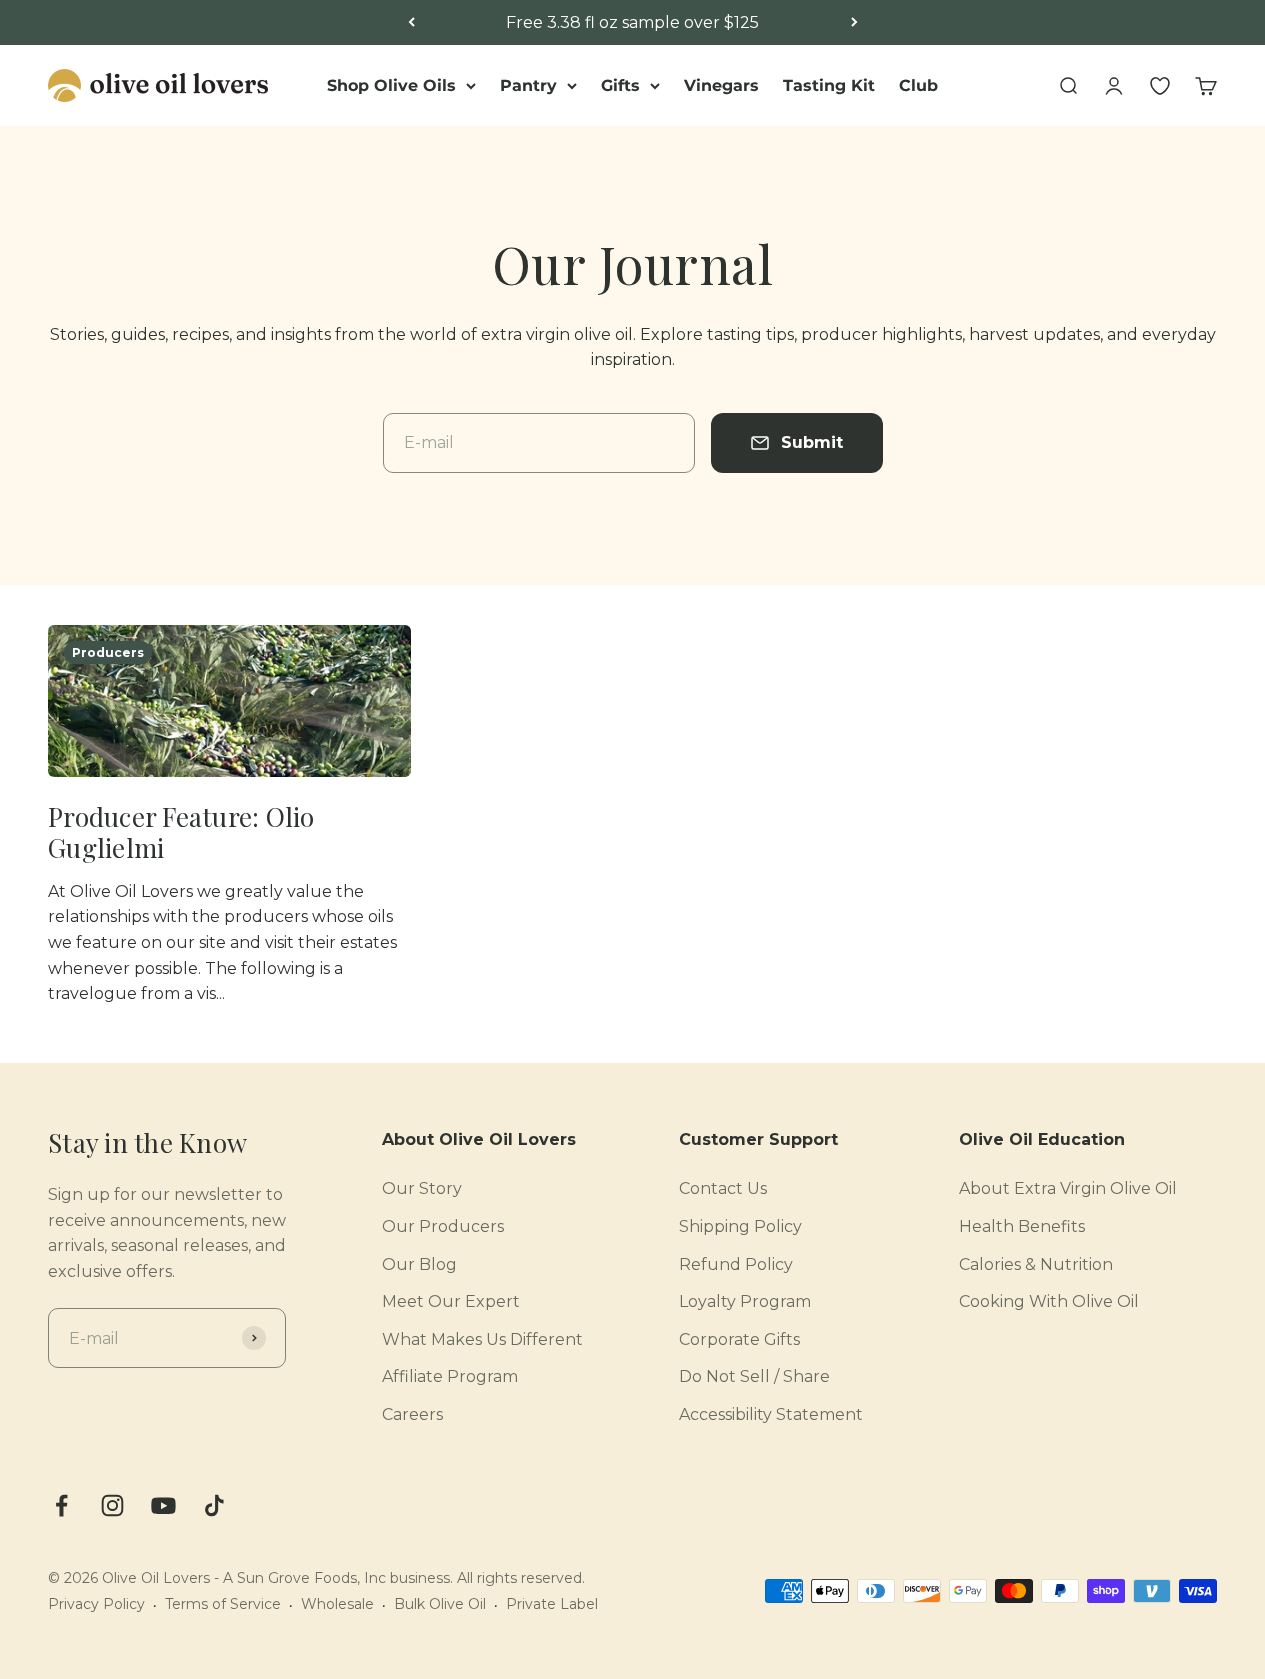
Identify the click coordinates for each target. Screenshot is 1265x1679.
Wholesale (337, 1604)
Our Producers (443, 1226)
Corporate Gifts (739, 1339)
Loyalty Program (745, 1301)
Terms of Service (223, 1604)
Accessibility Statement (771, 1414)
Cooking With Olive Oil (1049, 1301)
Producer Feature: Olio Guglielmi (181, 832)
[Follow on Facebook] (61, 1505)
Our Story (422, 1188)
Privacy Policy (96, 1604)
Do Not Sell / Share (754, 1376)
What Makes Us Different (482, 1339)
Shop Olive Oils (391, 85)
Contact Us (723, 1188)
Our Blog (419, 1264)
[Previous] (411, 23)
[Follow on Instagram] (112, 1505)
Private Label (552, 1604)
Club (918, 85)
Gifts (620, 85)
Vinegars (721, 85)
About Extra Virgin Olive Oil (1068, 1188)
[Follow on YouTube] (163, 1505)
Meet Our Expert (451, 1301)
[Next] (854, 23)
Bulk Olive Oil (440, 1604)
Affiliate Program (450, 1376)
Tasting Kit (829, 85)
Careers (412, 1414)
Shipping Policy (740, 1226)
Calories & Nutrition (1036, 1264)
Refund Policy (736, 1264)
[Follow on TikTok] (214, 1505)
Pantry (528, 85)
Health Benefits (1022, 1226)
